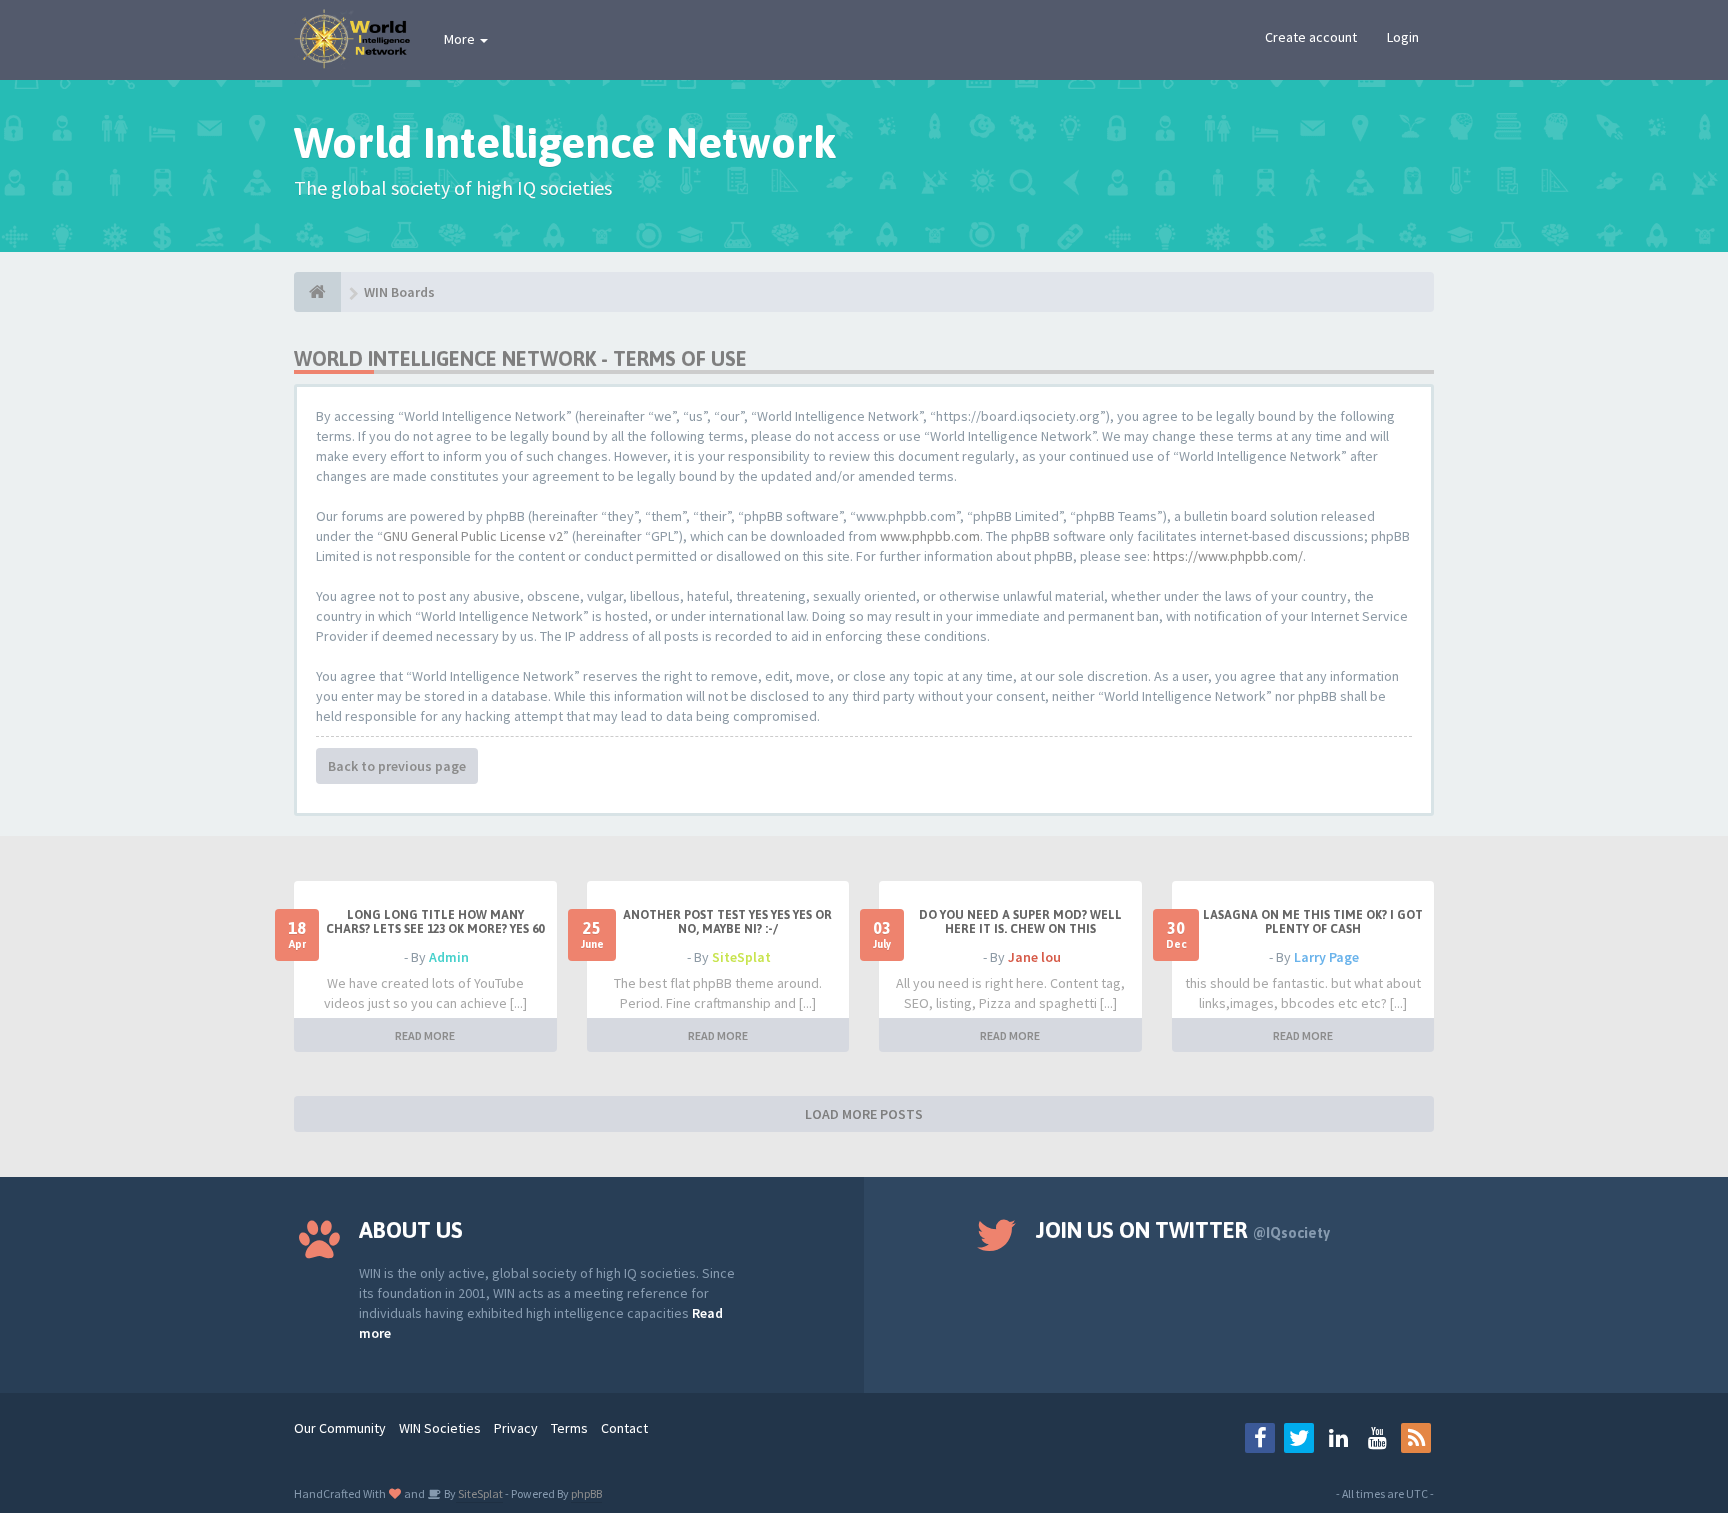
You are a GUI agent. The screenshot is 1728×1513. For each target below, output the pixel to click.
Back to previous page (397, 766)
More (461, 39)
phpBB (586, 1493)
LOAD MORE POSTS (864, 1114)
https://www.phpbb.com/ (1228, 556)
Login (1403, 37)
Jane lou (1034, 957)
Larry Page (1326, 957)
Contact (624, 1428)
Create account (1311, 37)
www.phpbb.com (930, 536)
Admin (449, 957)
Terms (569, 1428)
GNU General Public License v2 (473, 536)
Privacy (516, 1428)
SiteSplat (741, 957)
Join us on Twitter (1183, 1230)
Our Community (340, 1428)
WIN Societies (440, 1428)
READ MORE (425, 1035)
